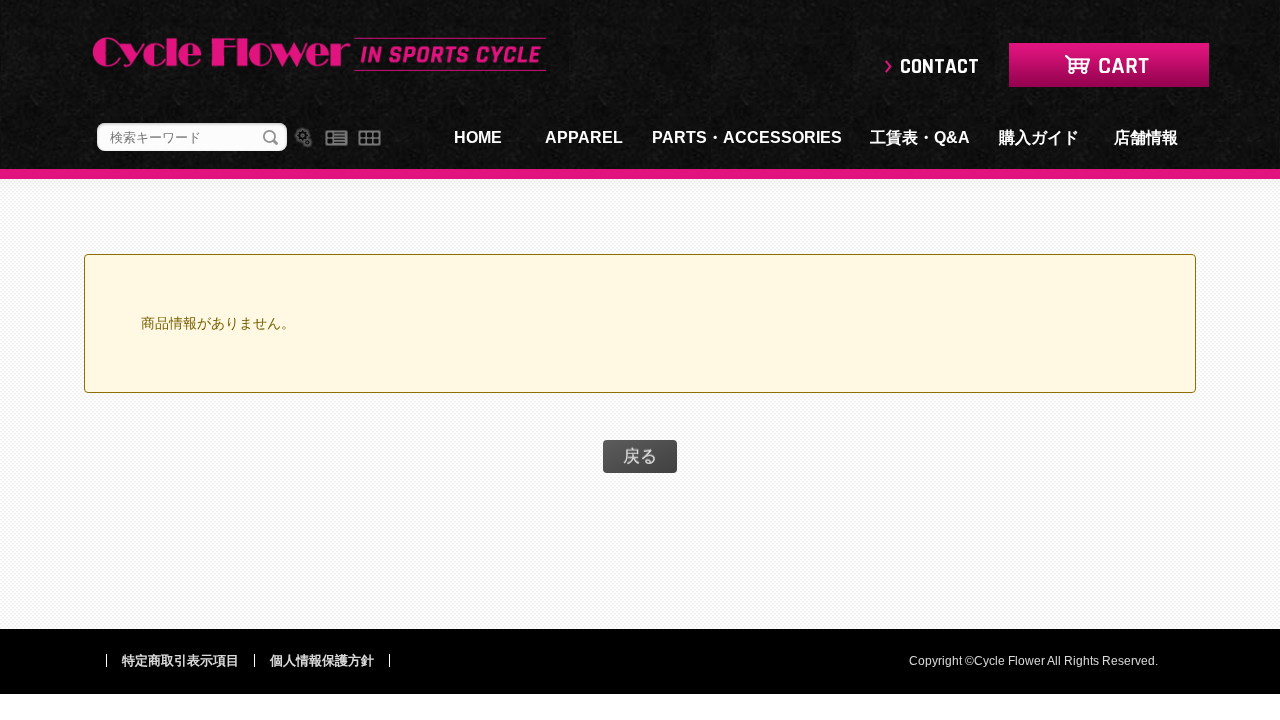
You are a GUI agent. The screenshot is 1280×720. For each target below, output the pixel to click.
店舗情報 (1146, 137)
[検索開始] (270, 138)
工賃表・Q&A (920, 137)
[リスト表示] (336, 138)
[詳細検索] (303, 138)
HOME (478, 137)
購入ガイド (1039, 137)
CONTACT (939, 66)
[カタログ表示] (369, 138)
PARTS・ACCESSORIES (747, 137)
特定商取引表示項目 (180, 660)
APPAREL (584, 137)
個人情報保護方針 (322, 660)
